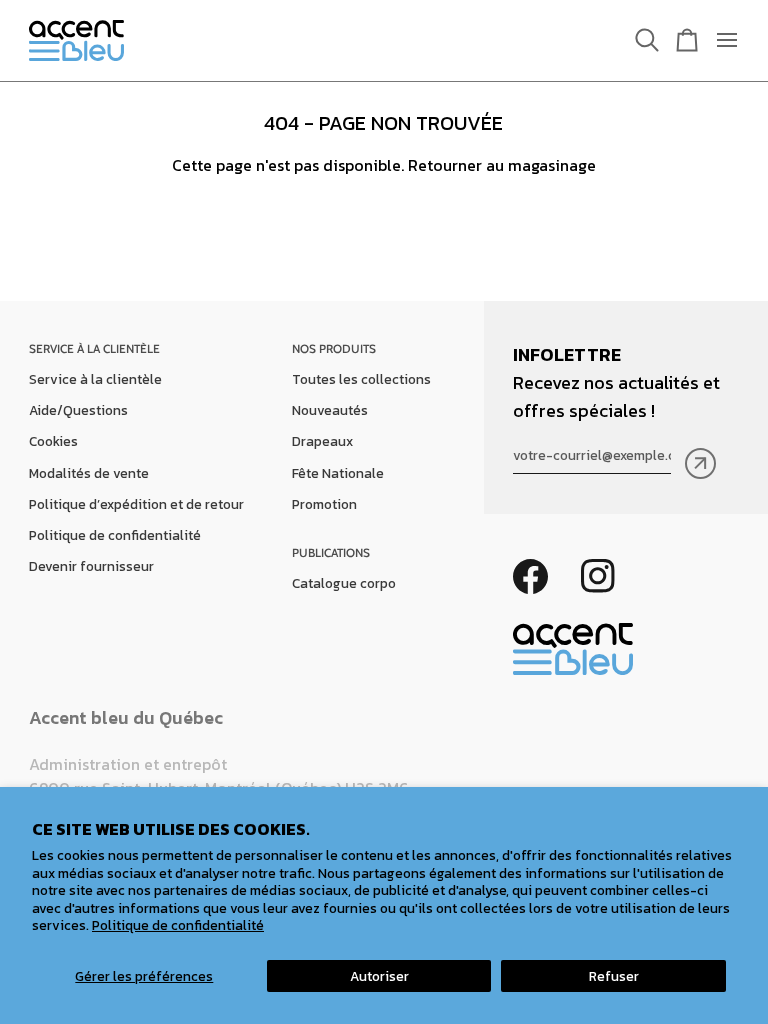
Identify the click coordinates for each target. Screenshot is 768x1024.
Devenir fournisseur (91, 566)
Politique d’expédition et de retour (136, 504)
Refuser (614, 976)
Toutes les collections (361, 379)
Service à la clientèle (95, 379)
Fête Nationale (338, 473)
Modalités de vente (89, 473)
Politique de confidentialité (178, 925)
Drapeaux (322, 441)
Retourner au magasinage (502, 165)
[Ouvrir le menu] (719, 40)
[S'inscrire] (700, 463)
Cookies (53, 441)
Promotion (324, 504)
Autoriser (379, 976)
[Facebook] (530, 576)
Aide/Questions (78, 410)
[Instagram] (598, 576)
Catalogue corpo (344, 583)
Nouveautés (330, 410)
